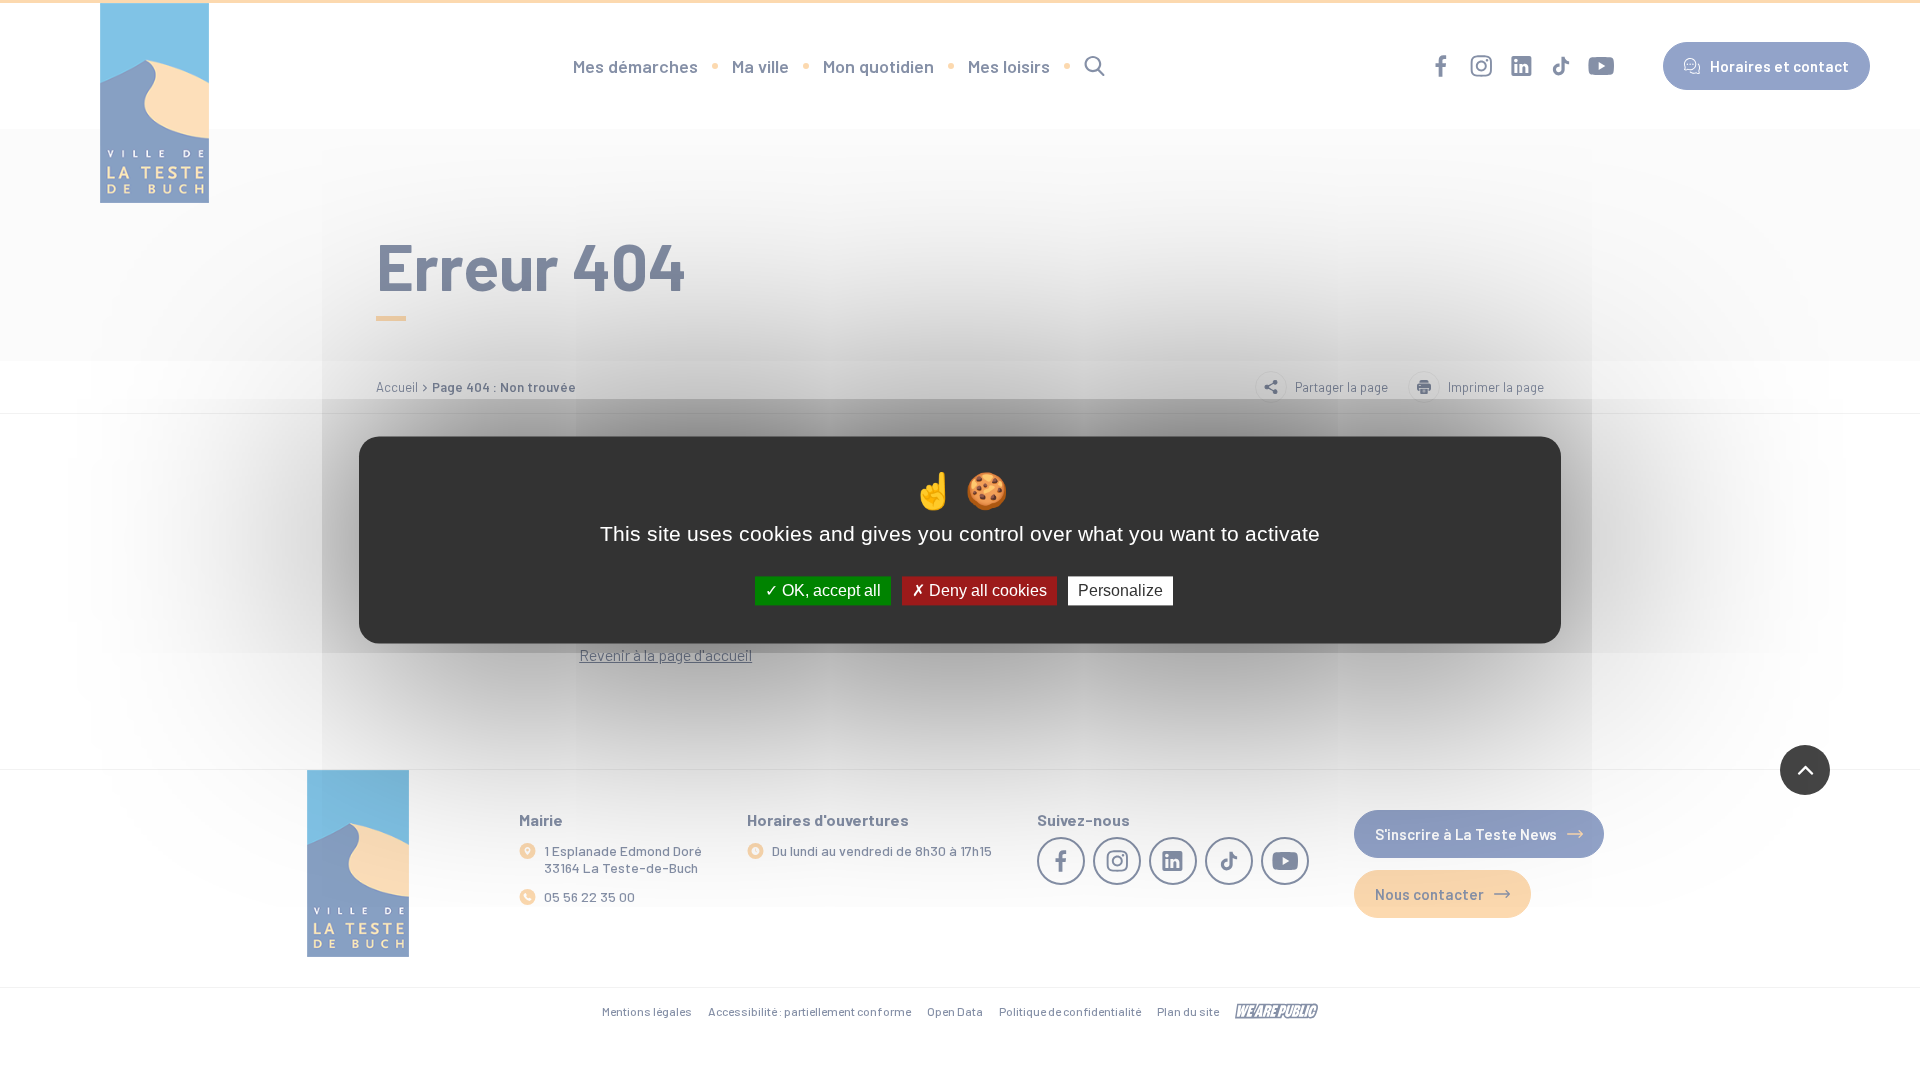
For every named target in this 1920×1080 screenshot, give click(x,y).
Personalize (1120, 590)
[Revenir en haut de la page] (1805, 770)
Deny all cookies (986, 590)
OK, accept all (829, 590)
